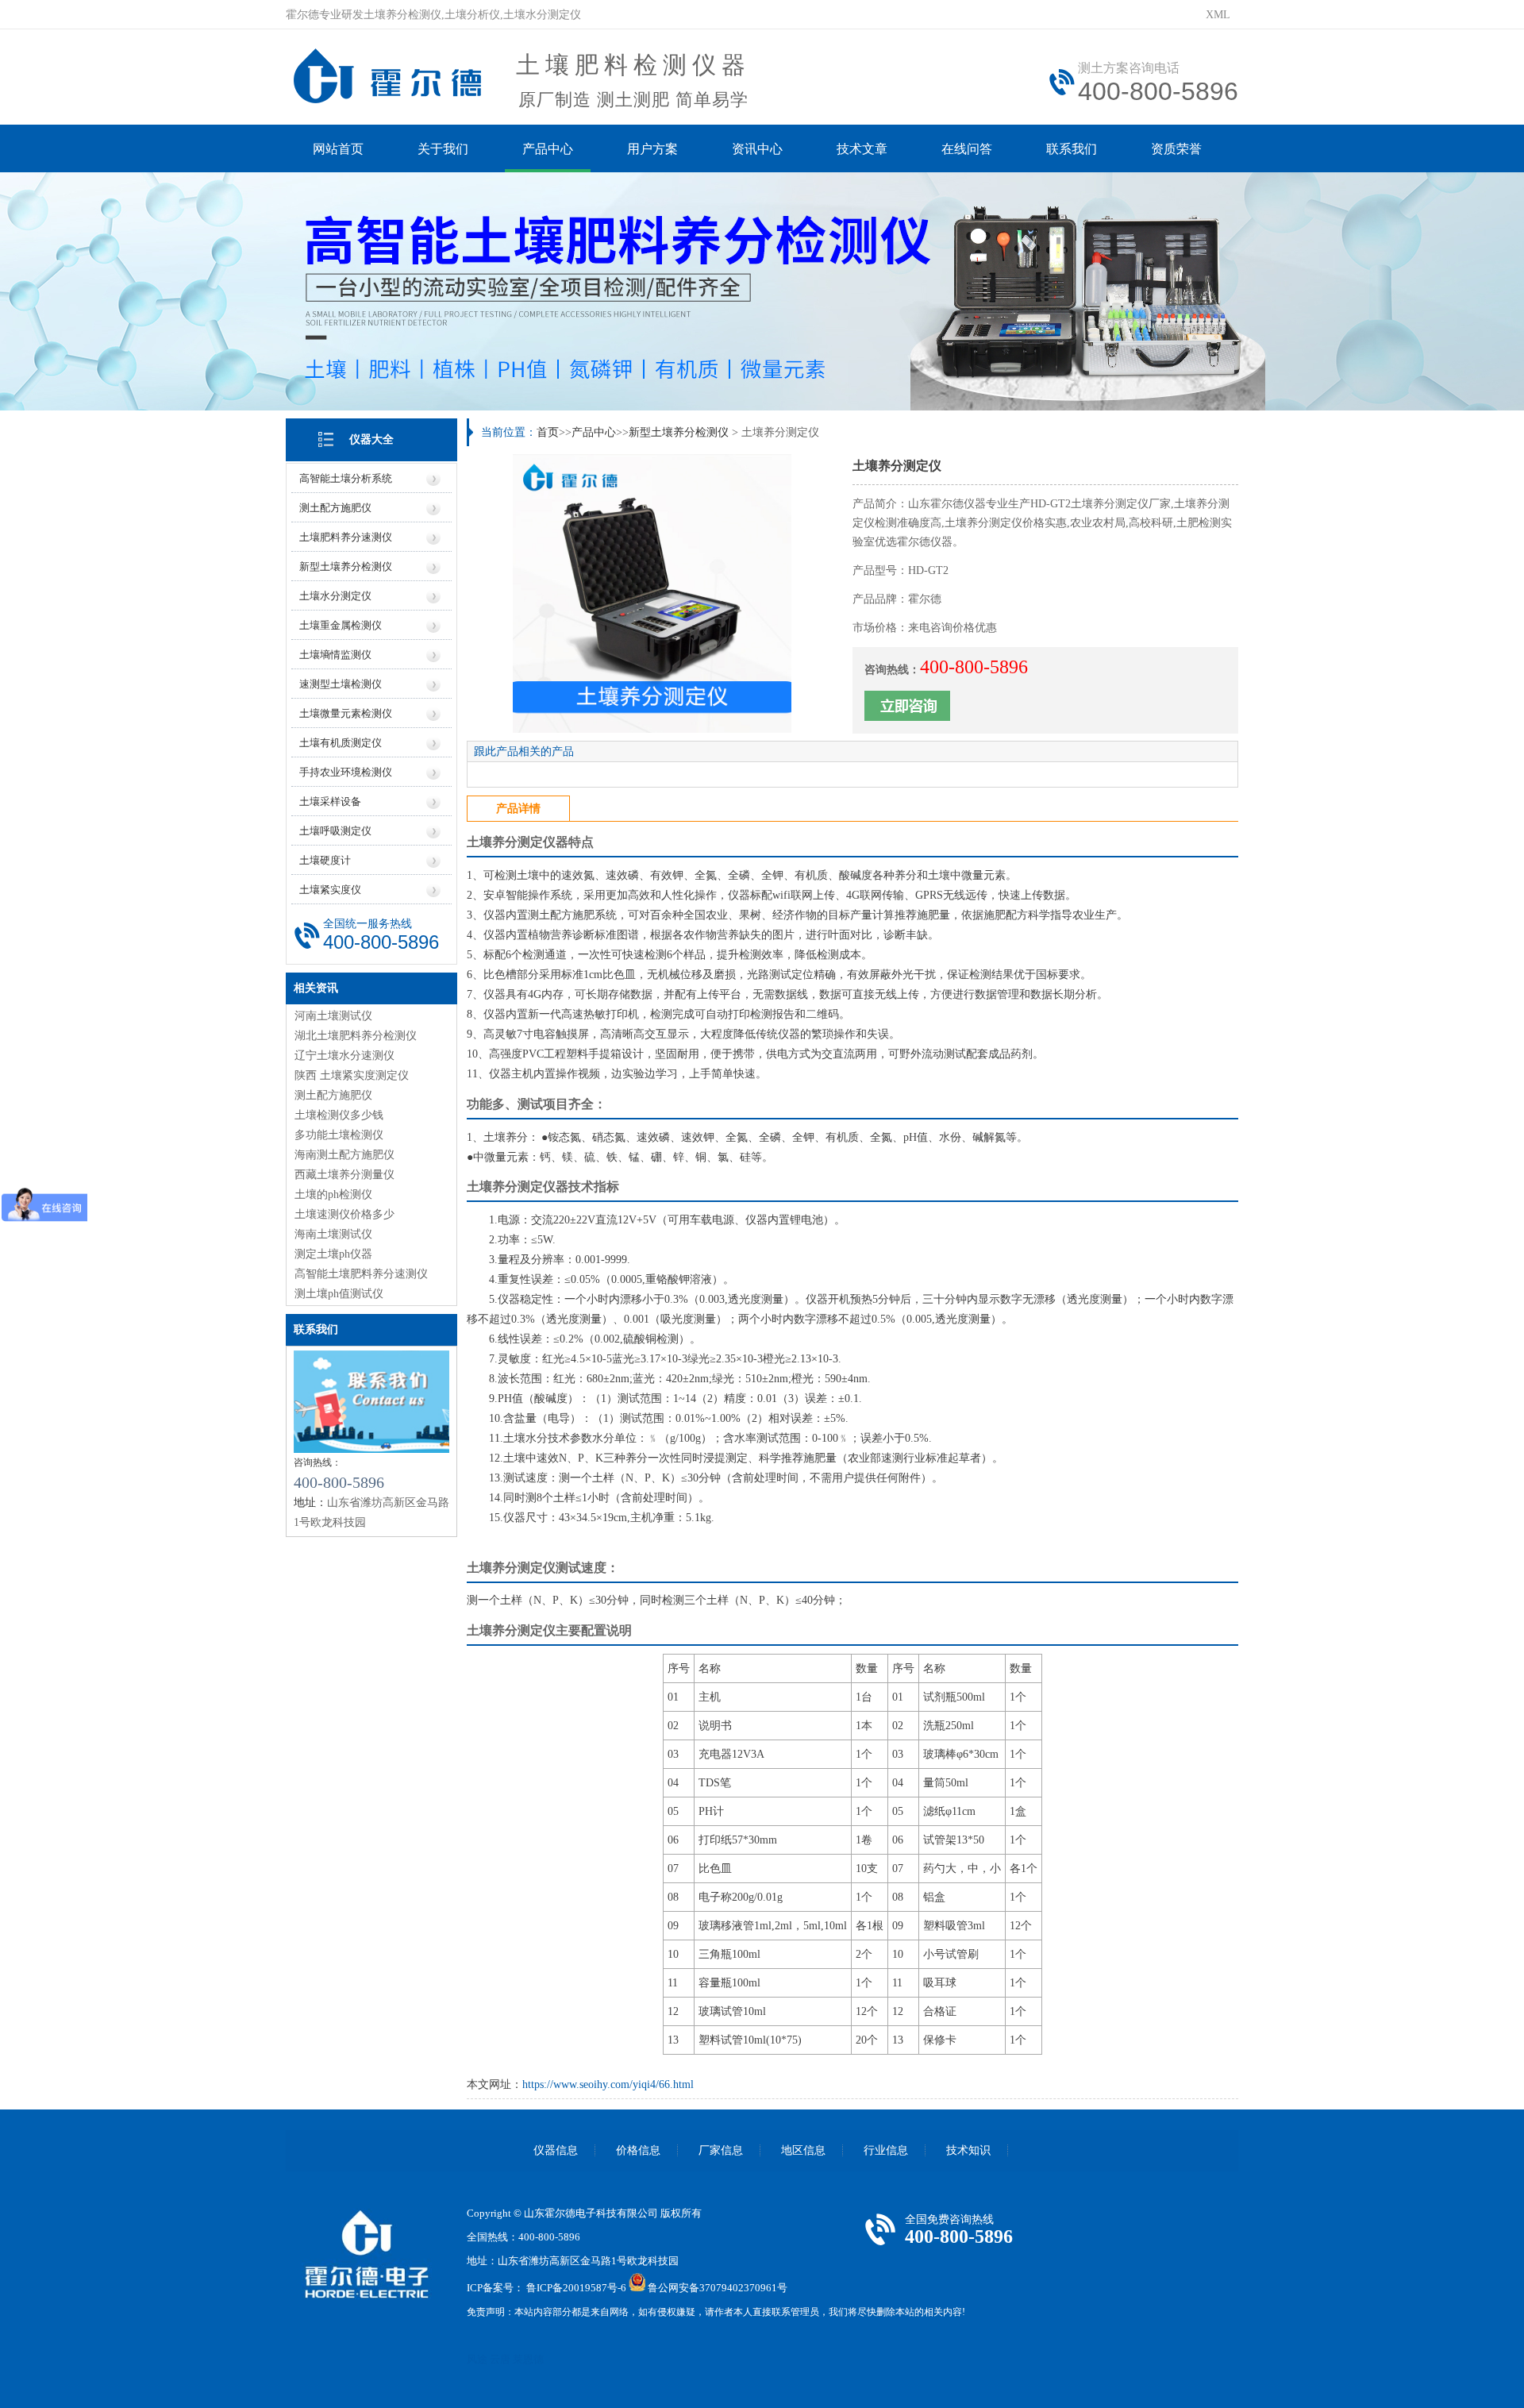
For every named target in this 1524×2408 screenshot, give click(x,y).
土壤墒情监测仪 (335, 655)
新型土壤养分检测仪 (346, 566)
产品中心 (548, 149)
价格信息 (638, 2150)
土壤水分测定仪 (335, 596)
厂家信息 (721, 2150)
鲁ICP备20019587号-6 (576, 2288)
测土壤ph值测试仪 (339, 1294)
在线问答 (967, 149)
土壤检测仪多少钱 (339, 1115)
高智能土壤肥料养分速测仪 (361, 1274)
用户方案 (652, 149)
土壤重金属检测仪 (341, 625)
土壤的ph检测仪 (333, 1194)
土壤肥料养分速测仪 (346, 537)
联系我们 (1072, 149)
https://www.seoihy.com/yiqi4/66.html (608, 2084)
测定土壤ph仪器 (333, 1254)
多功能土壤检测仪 (339, 1135)
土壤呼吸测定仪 (335, 831)
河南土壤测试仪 (333, 1016)
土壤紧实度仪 (330, 890)
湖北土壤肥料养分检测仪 (356, 1036)
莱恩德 (528, 2359)
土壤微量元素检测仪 (346, 713)
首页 (548, 432)
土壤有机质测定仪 (341, 743)
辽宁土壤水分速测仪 (344, 1056)
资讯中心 (757, 149)
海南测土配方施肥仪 (344, 1155)
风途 (477, 2359)
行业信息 (886, 2150)
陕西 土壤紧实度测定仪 (352, 1075)
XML (1218, 15)
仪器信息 (556, 2150)
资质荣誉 (1176, 149)
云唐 (500, 2359)
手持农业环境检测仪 (346, 772)
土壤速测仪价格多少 (344, 1214)
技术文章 (862, 149)
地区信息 (803, 2150)
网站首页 (338, 149)
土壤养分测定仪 (511, 842)
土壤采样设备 (330, 801)
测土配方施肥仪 (335, 508)
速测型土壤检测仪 (341, 684)
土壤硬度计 (325, 860)
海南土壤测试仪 (333, 1234)
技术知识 (968, 2150)
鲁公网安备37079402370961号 (718, 2288)
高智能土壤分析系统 (346, 478)
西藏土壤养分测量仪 (344, 1175)
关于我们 (443, 149)
